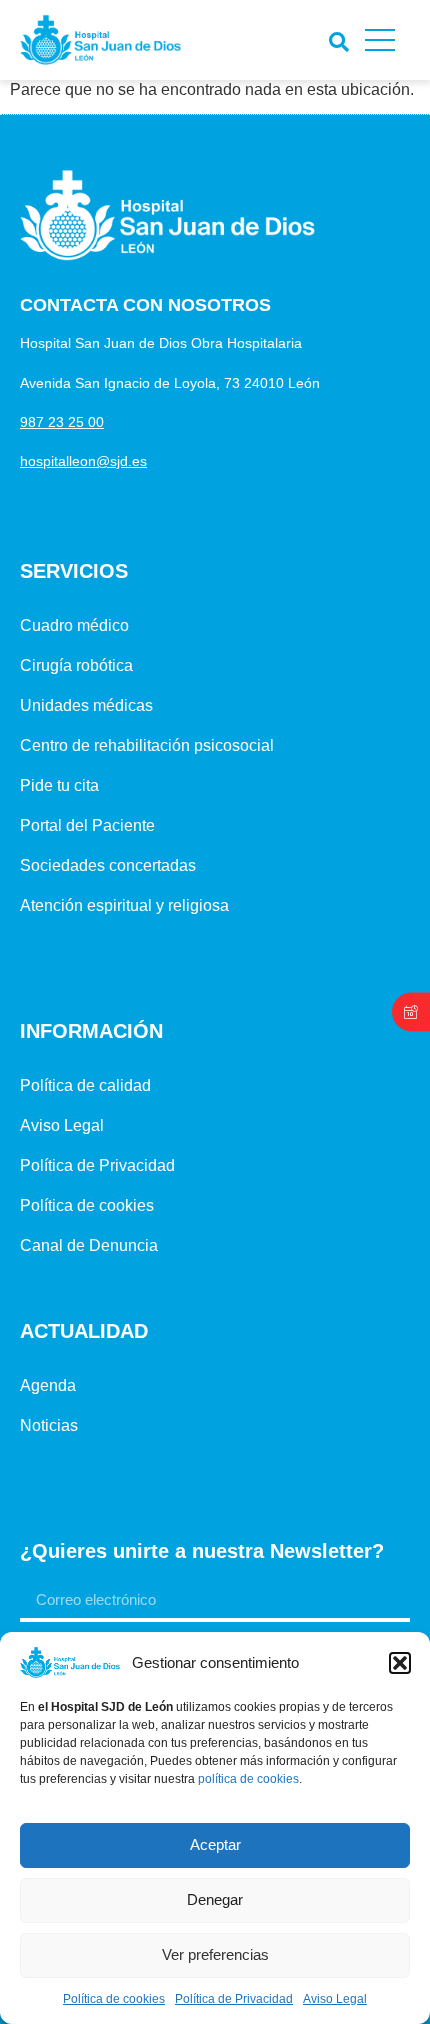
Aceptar (215, 1844)
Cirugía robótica (76, 665)
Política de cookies (114, 1999)
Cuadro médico (74, 625)
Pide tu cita (59, 785)
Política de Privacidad (234, 1999)
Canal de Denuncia (89, 1245)
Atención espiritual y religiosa (124, 905)
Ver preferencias (215, 1954)
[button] (400, 1663)
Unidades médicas (86, 705)
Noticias (49, 1425)
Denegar (215, 1899)
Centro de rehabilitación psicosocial (147, 745)
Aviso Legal (335, 1999)
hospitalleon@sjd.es (83, 461)
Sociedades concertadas (108, 865)
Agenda (48, 1385)
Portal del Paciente (87, 825)
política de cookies (248, 1779)
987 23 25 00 (62, 422)
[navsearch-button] (334, 37)
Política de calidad (85, 1085)
